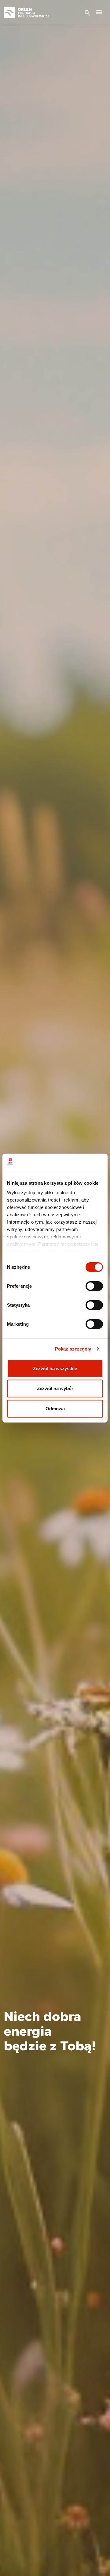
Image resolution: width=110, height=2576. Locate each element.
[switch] (94, 1286)
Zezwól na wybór (55, 1388)
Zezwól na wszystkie (55, 1368)
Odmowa (55, 1408)
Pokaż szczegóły (73, 1349)
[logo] (34, 13)
